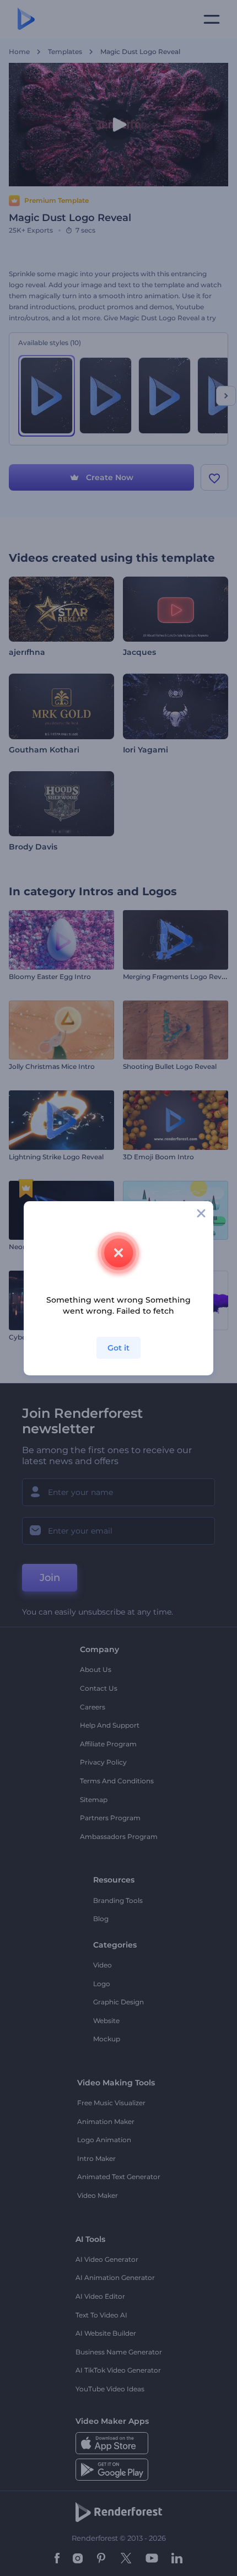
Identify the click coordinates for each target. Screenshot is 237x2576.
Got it (118, 1348)
